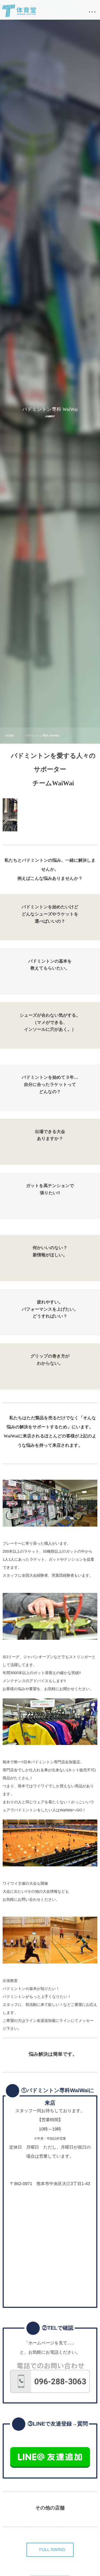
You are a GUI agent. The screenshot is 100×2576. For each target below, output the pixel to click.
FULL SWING (52, 2550)
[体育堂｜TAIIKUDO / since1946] (19, 11)
